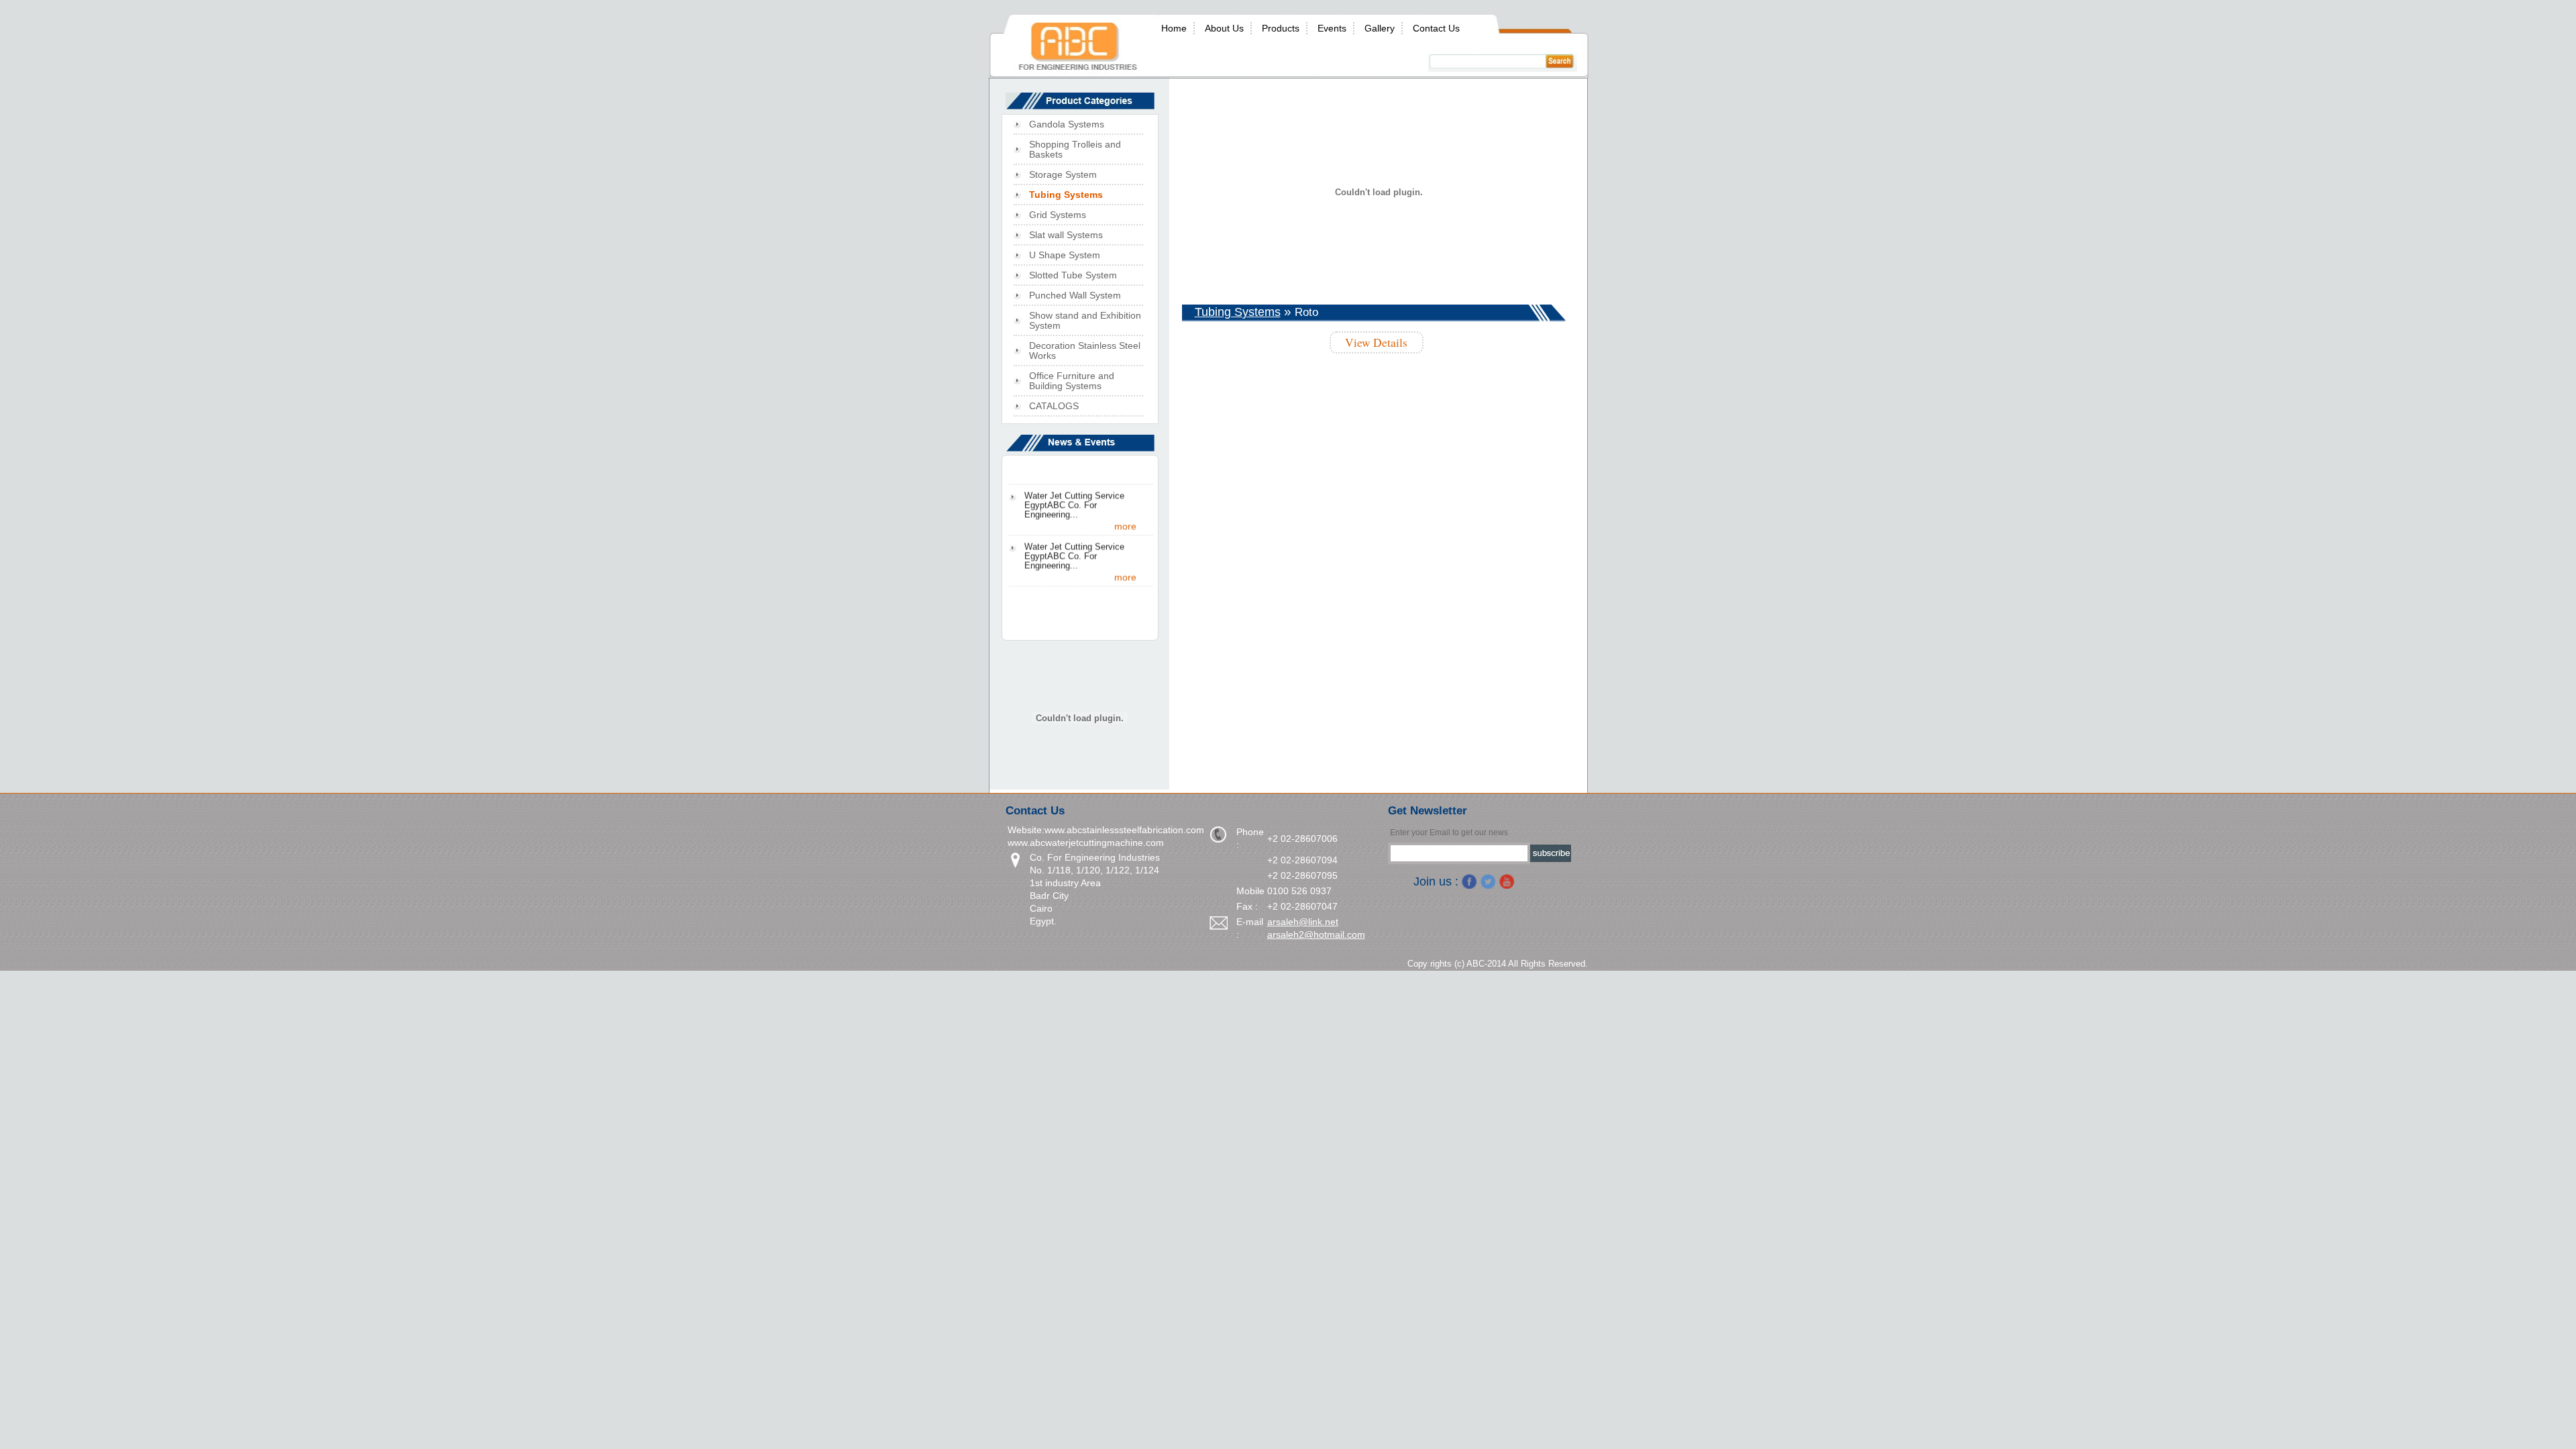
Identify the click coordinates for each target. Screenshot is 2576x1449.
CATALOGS (1054, 406)
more (1125, 541)
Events (1332, 28)
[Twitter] (1488, 881)
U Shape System (1065, 255)
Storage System (1063, 175)
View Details (1376, 342)
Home (1174, 28)
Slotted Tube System (1073, 275)
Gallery (1380, 28)
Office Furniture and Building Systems (1072, 381)
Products (1281, 28)
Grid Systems (1058, 215)
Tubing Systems (1238, 312)
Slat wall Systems (1066, 235)
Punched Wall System (1075, 296)
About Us (1224, 28)
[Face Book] (1469, 881)
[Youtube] (1507, 881)
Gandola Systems (1067, 124)
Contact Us (1436, 28)
